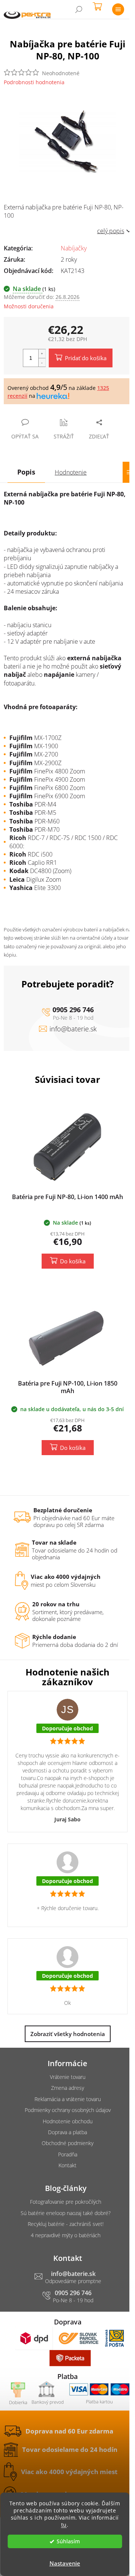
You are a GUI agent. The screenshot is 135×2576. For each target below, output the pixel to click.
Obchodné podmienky (67, 2143)
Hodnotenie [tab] (71, 472)
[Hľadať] (79, 9)
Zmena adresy (67, 2088)
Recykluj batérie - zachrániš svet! (66, 2224)
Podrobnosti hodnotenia (34, 82)
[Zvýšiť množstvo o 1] (42, 354)
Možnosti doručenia (29, 306)
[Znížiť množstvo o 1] (42, 362)
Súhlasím (68, 2541)
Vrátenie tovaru (68, 2077)
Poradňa (68, 2154)
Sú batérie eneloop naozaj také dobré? (66, 2213)
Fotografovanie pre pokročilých (66, 2202)
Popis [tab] (26, 472)
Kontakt (67, 2165)
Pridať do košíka (86, 358)
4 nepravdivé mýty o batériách (66, 2235)
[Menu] (118, 9)
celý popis (111, 231)
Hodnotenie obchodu (68, 2121)
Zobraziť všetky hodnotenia (68, 2034)
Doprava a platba (67, 2132)
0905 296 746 (73, 1010)
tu (64, 2525)
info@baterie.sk (73, 1029)
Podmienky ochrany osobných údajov (68, 2110)
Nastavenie (65, 2563)
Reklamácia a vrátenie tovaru (68, 2099)
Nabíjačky (74, 248)
